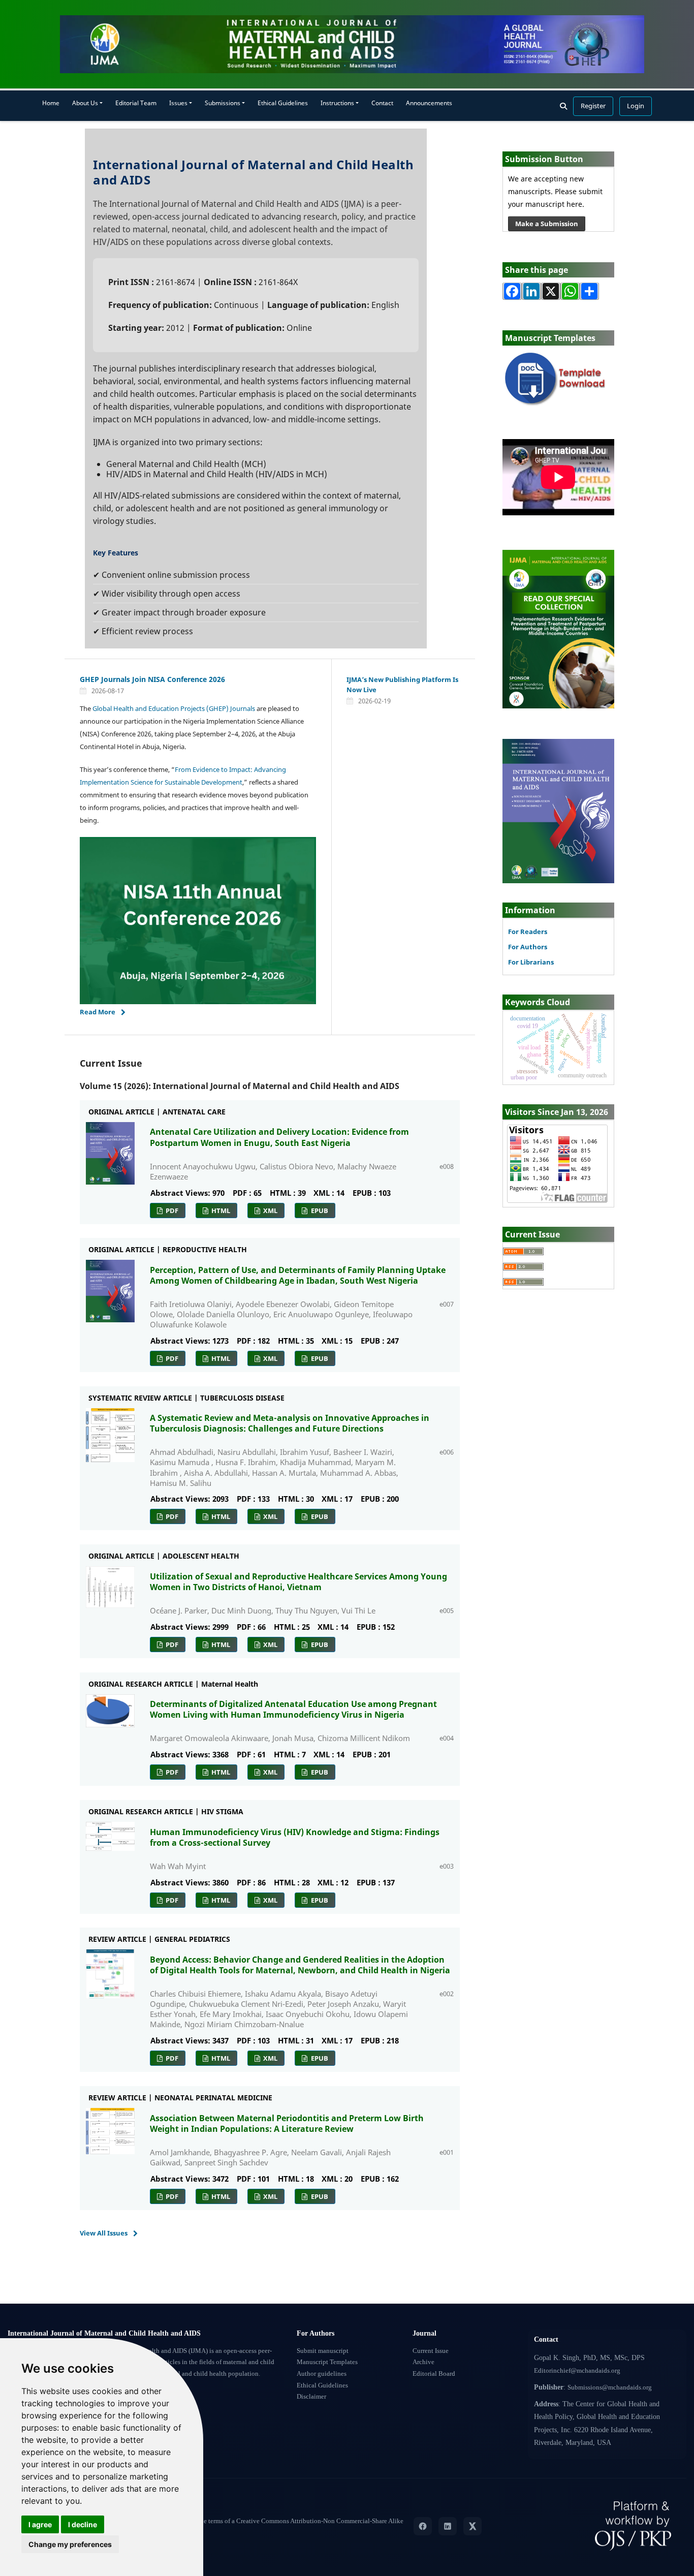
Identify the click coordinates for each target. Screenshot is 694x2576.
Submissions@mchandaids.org (610, 2387)
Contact (382, 103)
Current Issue (431, 2351)
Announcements (429, 103)
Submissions (223, 103)
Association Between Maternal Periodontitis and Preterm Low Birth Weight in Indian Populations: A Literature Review (287, 2123)
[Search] (563, 106)
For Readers (528, 932)
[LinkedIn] (448, 2526)
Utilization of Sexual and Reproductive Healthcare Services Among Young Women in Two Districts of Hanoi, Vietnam (298, 1582)
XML (270, 1211)
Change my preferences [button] (70, 2544)
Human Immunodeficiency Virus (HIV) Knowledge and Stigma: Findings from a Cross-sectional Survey (295, 1837)
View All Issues (104, 2233)
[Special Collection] (558, 628)
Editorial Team (136, 103)
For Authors (528, 947)
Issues (178, 103)
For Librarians (531, 962)
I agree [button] (40, 2524)
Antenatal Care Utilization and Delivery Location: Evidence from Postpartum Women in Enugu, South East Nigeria (279, 1137)
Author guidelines (322, 2374)
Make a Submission (547, 224)
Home (51, 103)
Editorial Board (434, 2374)
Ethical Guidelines (283, 103)
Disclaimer (311, 2397)
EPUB (319, 1211)
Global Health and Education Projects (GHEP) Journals (174, 708)
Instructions (337, 103)
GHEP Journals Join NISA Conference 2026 (152, 679)
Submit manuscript (323, 2351)
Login (636, 106)
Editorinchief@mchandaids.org (577, 2371)
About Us (85, 103)
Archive (423, 2362)
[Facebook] (423, 2526)
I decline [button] (83, 2524)
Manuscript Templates (327, 2362)
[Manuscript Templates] (558, 379)
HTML (220, 1211)
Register (593, 106)
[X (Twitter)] (472, 2526)
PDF (171, 1211)
